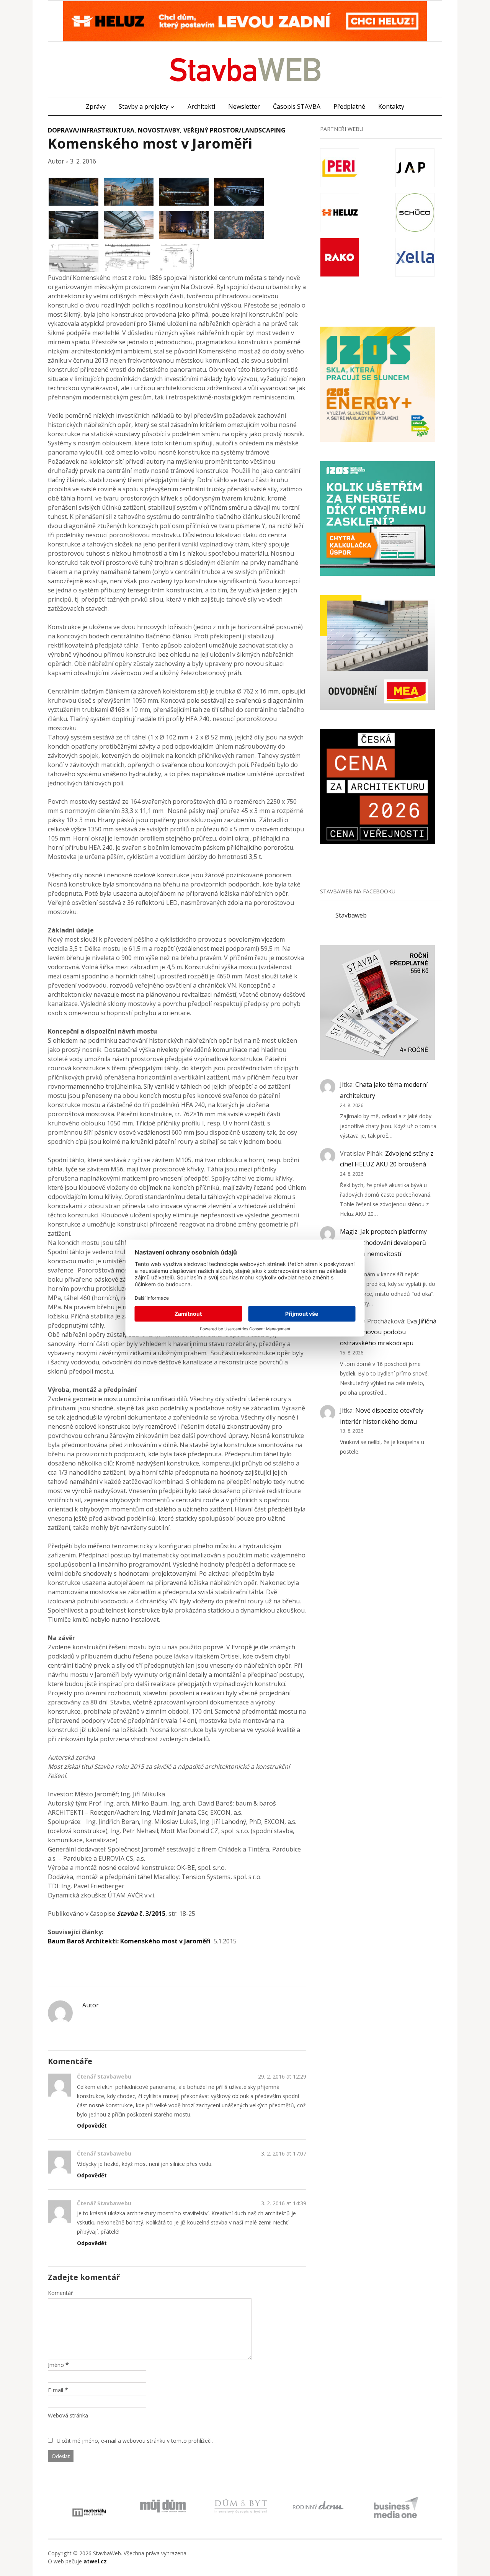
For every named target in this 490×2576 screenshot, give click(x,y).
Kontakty (391, 106)
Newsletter (244, 106)
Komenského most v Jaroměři (150, 143)
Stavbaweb (351, 915)
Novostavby (159, 130)
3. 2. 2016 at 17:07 (284, 2153)
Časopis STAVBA (297, 106)
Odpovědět (92, 2125)
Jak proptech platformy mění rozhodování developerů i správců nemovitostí (383, 1243)
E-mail (56, 2390)
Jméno (56, 2365)
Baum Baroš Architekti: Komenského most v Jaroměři (129, 1941)
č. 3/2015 (141, 1914)
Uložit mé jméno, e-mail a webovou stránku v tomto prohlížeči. (135, 2441)
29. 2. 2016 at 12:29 (282, 2076)
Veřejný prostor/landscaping (234, 130)
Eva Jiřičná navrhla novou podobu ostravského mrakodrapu (388, 1332)
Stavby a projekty (144, 106)
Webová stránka (68, 2415)
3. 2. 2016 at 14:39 (284, 2203)
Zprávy (96, 106)
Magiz (349, 1232)
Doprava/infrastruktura (91, 130)
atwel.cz (95, 2561)
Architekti (201, 106)
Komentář (60, 2293)
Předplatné (349, 106)
